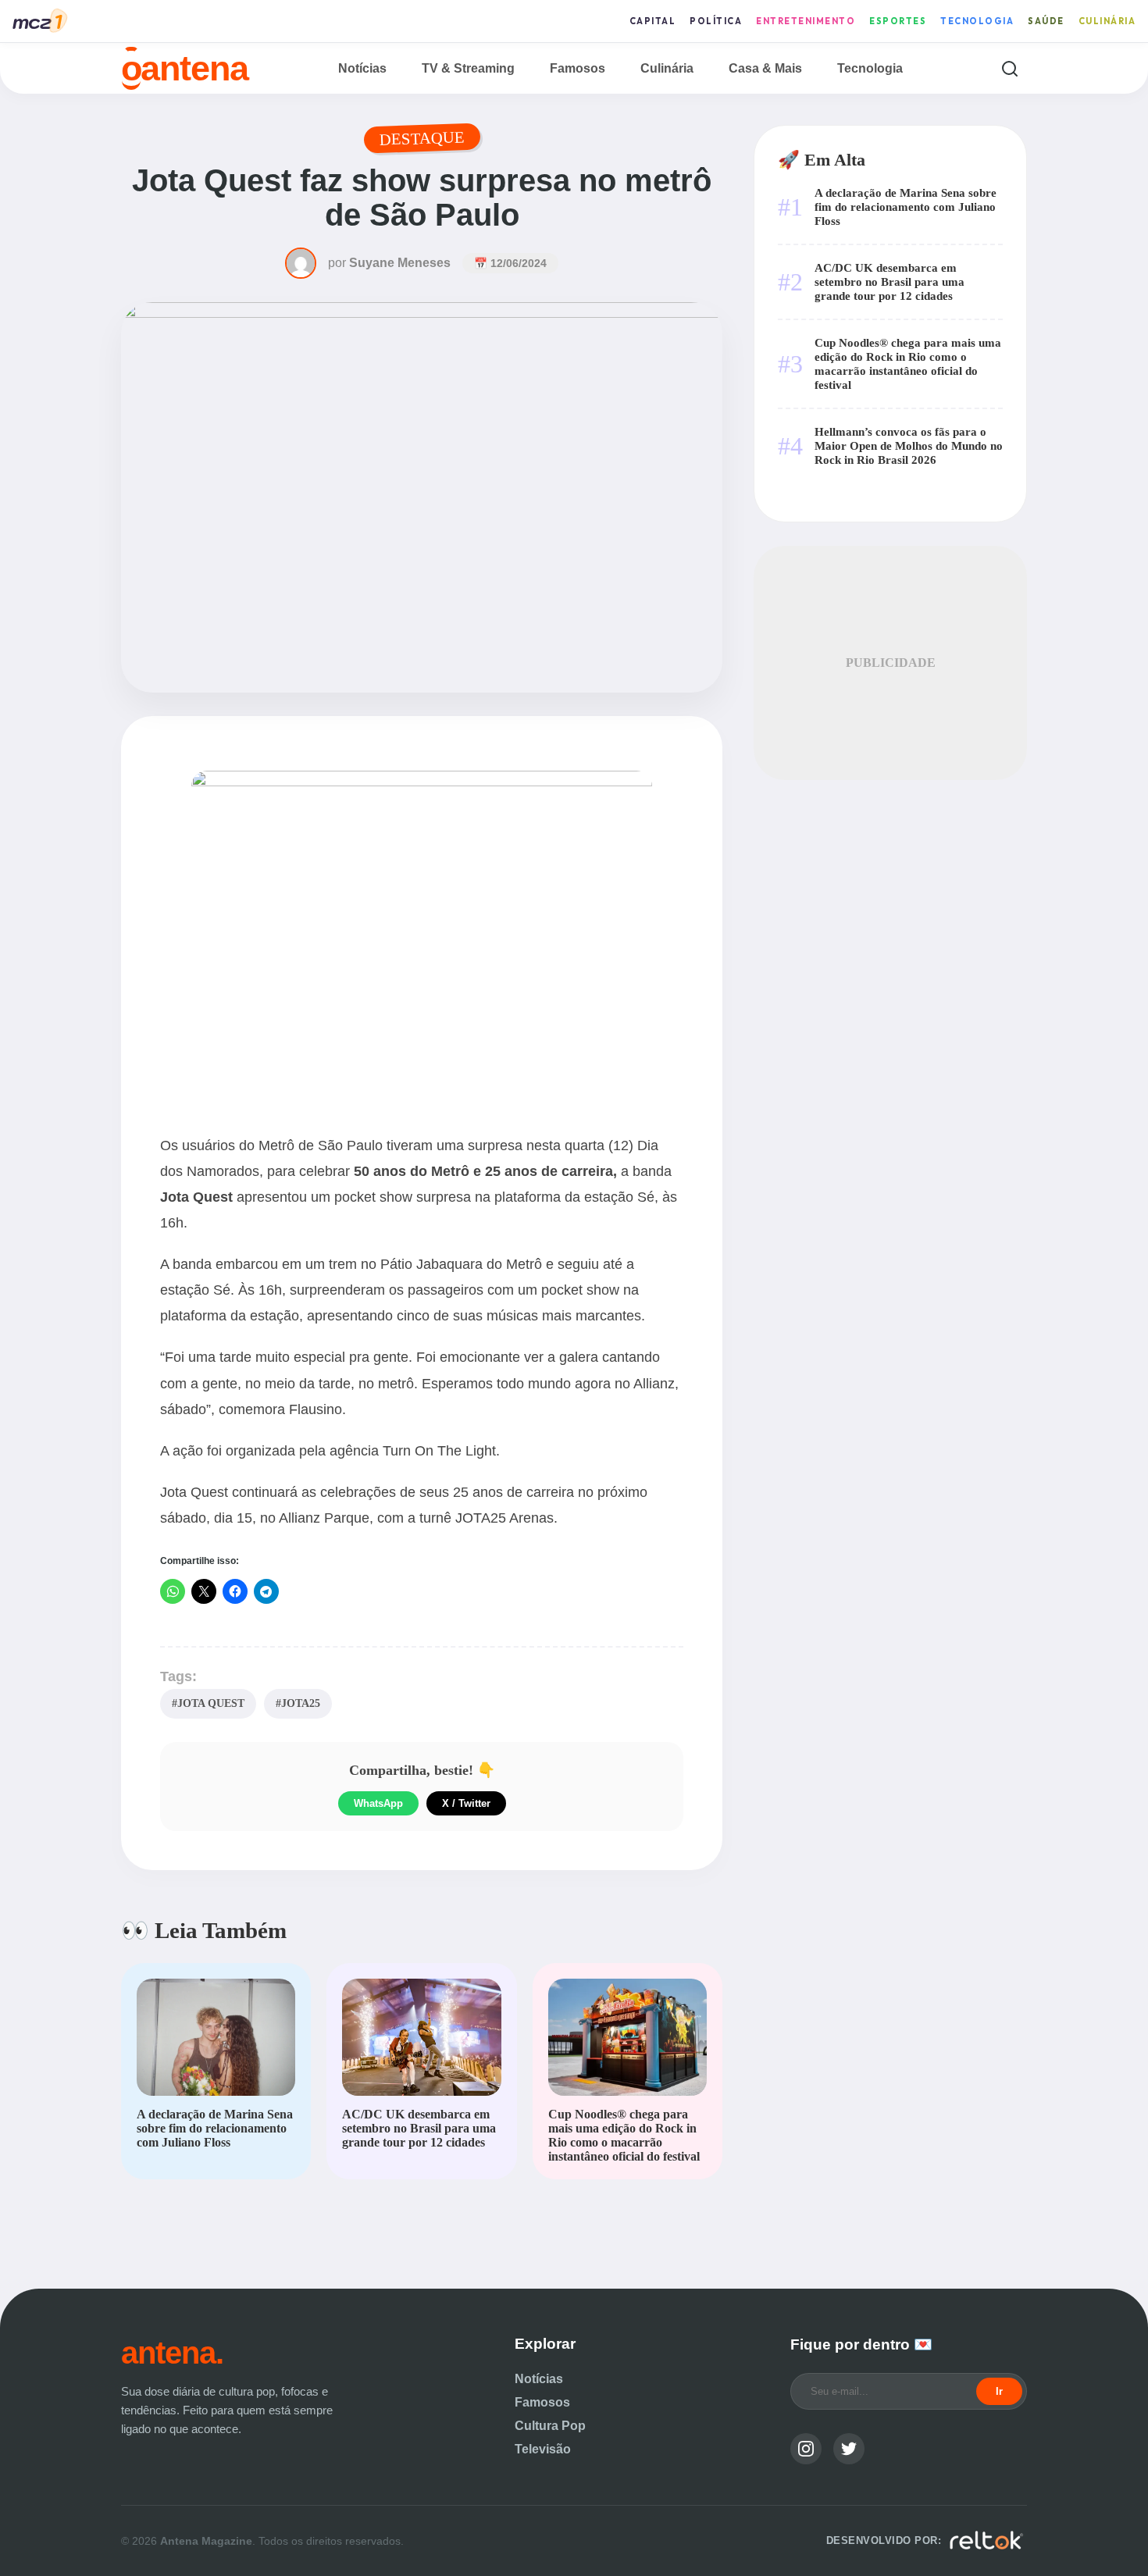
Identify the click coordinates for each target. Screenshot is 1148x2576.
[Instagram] (806, 2449)
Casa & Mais (765, 68)
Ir (999, 2391)
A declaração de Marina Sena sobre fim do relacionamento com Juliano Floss (906, 207)
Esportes (898, 21)
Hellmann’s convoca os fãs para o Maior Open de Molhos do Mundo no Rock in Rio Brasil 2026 (909, 445)
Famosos (578, 68)
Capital (653, 21)
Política (716, 21)
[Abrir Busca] (1009, 68)
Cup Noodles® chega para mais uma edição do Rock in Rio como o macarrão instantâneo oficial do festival (908, 363)
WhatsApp (378, 1803)
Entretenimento (806, 21)
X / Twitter (466, 1803)
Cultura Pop (550, 2426)
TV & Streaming (468, 68)
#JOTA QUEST (208, 1703)
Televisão (543, 2449)
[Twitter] (849, 2449)
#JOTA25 (298, 1703)
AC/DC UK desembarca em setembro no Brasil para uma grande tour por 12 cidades (890, 281)
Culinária (1107, 21)
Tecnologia (977, 21)
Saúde (1046, 21)
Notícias (362, 68)
